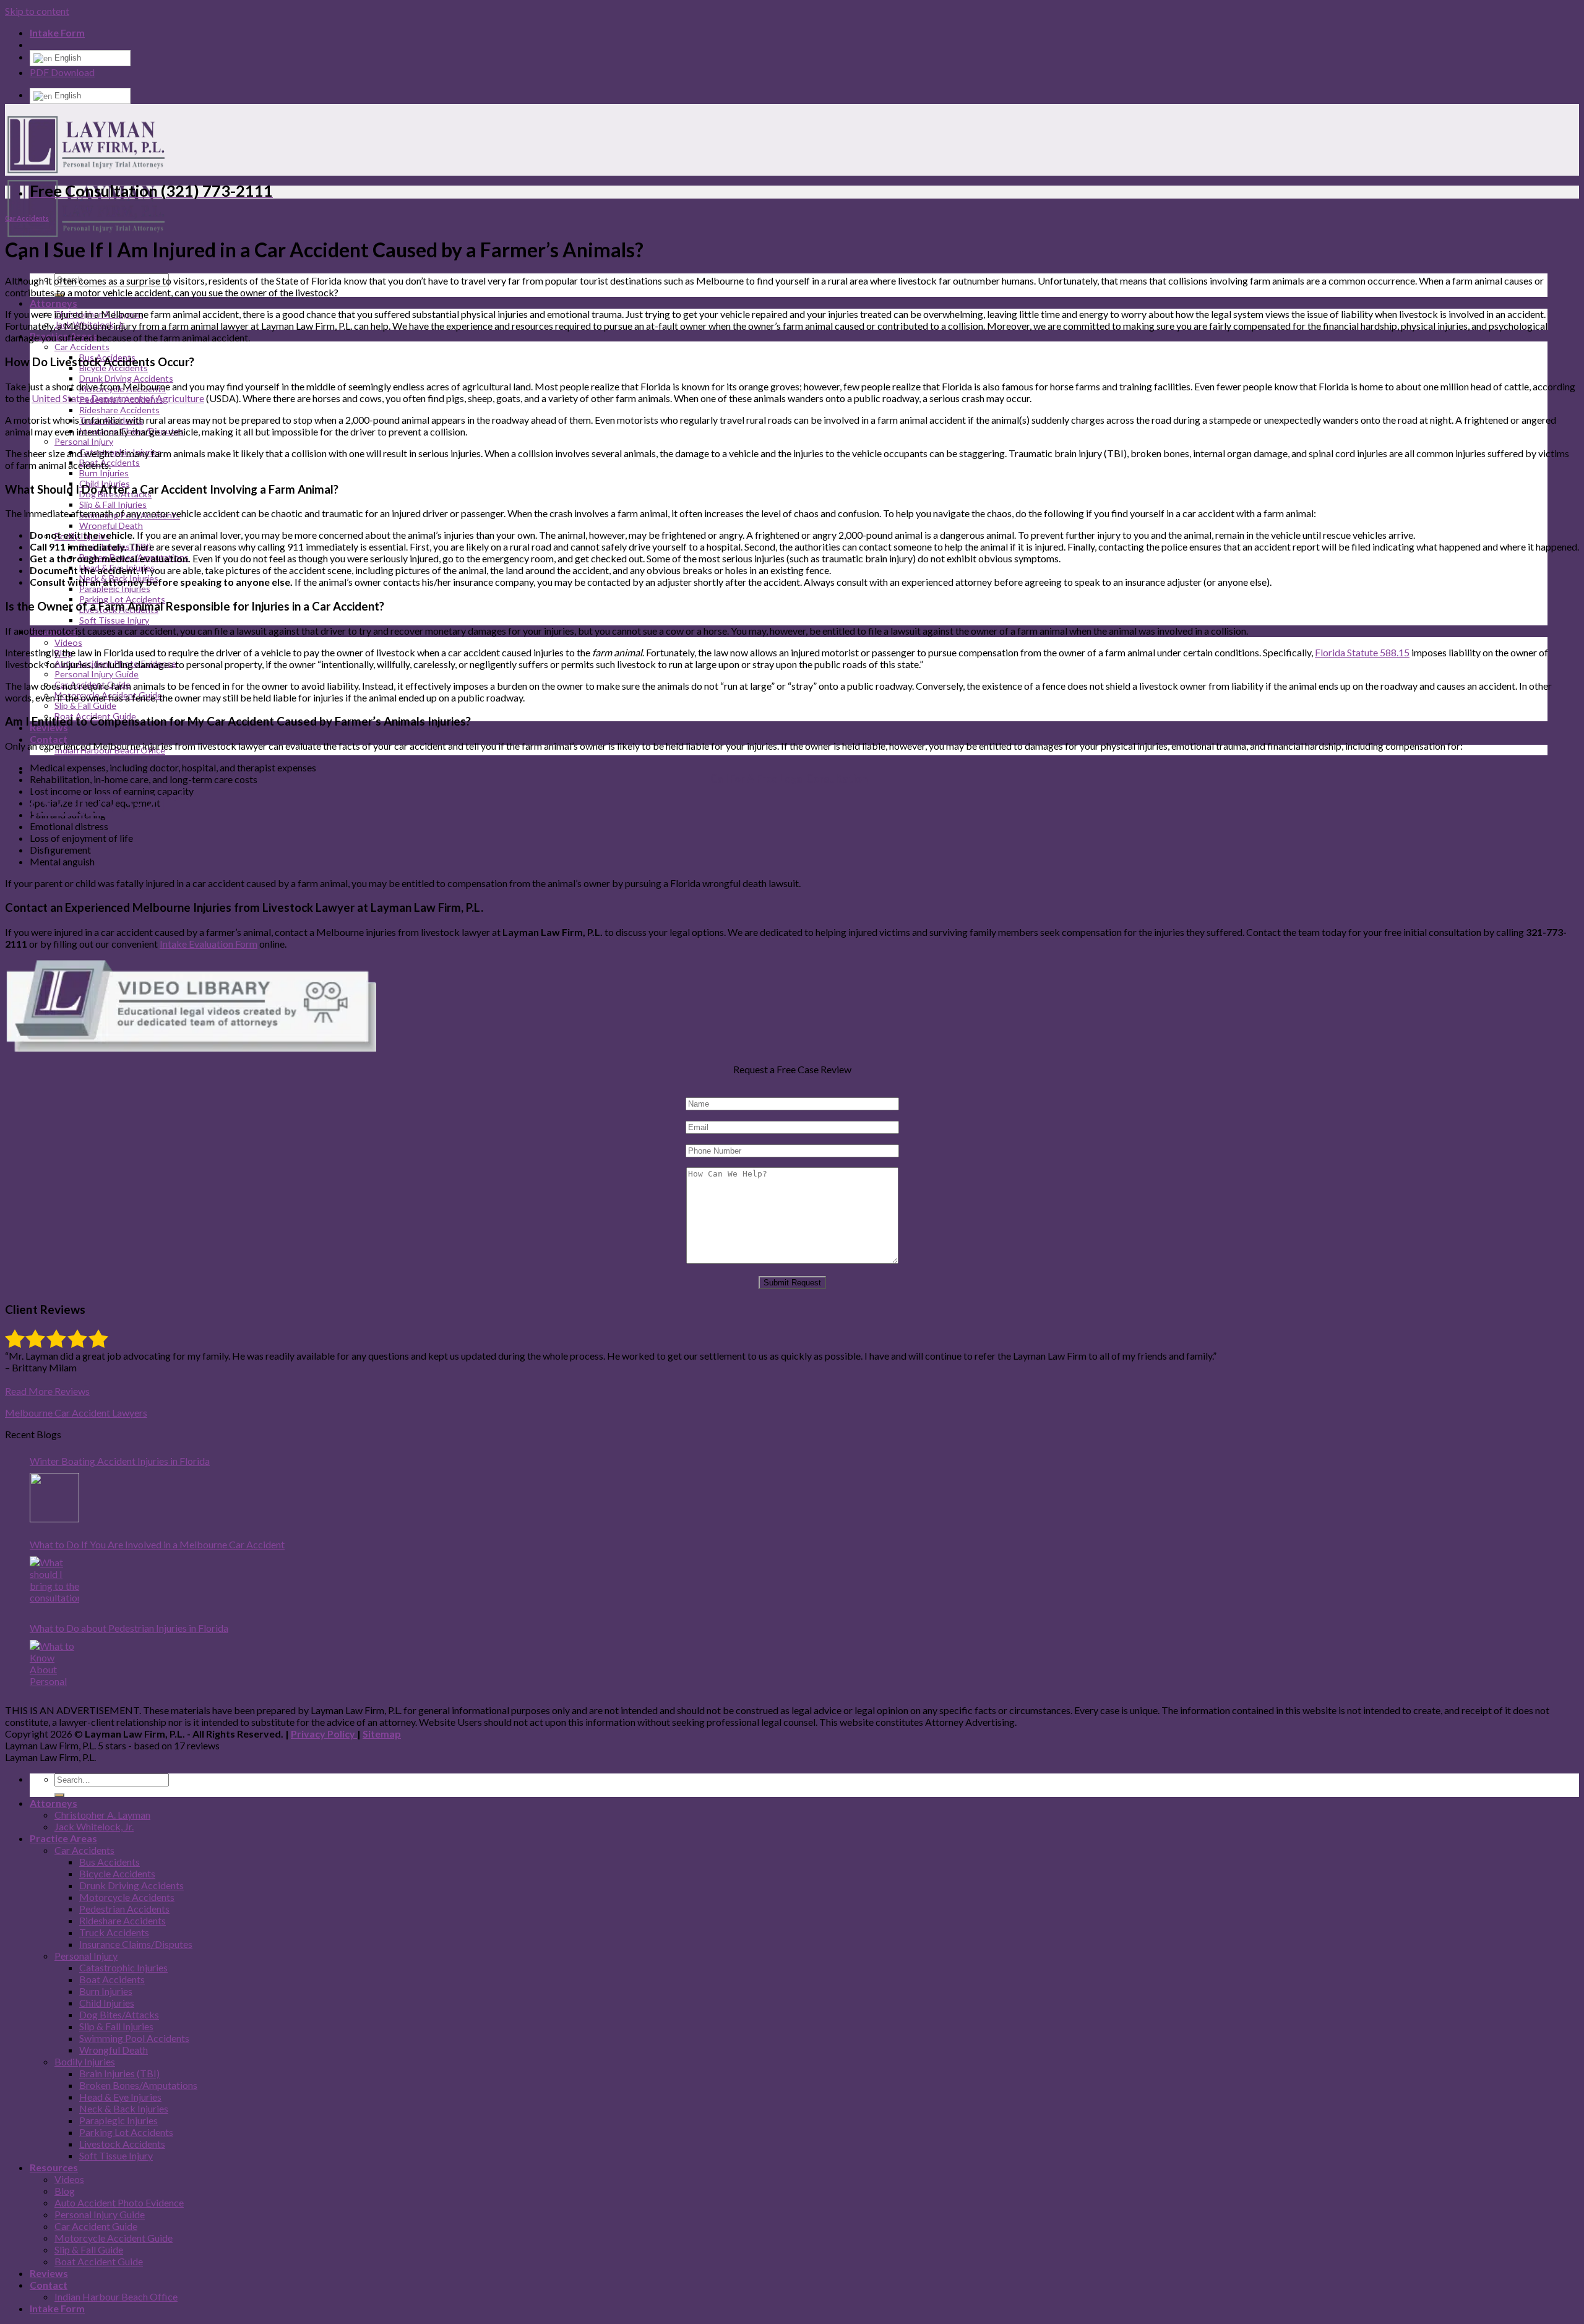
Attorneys (54, 303)
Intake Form (57, 32)
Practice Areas (63, 1838)
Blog (65, 2191)
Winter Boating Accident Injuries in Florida (120, 1461)
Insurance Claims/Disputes (136, 1944)
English (67, 58)
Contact (49, 739)
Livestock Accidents (122, 2144)
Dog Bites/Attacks (119, 2014)
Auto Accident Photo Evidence (119, 2202)
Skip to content (37, 11)
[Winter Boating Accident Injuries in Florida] (54, 1498)
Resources (54, 2167)
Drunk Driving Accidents (126, 378)
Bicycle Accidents (117, 1873)
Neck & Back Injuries (124, 2108)
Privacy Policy (324, 1734)
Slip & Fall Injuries (113, 504)
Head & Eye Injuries (120, 2097)
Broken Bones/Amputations (138, 2085)
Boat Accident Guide (99, 2261)
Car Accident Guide (96, 2226)
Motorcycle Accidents (127, 1897)
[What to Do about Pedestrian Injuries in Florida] (54, 1665)
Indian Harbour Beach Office (116, 2296)
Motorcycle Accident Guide (114, 2238)
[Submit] (59, 1795)
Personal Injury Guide (97, 674)
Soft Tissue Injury (114, 620)
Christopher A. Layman (102, 1815)
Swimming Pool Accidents (134, 2038)
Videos (68, 642)
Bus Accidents (110, 1862)
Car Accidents (82, 347)
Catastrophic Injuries (123, 1967)
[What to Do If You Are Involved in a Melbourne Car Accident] (54, 1581)
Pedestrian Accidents (124, 1909)
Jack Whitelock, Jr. (94, 1826)
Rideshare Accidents (119, 410)
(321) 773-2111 (115, 803)
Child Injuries (107, 2003)
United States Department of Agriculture (118, 398)
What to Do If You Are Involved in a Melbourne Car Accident (157, 1544)
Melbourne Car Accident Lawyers (76, 1413)
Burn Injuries (104, 473)
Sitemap (382, 1734)
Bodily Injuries (85, 2061)
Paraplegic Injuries (115, 589)
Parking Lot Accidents (126, 2132)
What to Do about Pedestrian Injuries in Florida (129, 1628)
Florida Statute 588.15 (1362, 652)
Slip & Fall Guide (85, 705)
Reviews (49, 2273)
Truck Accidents (114, 1932)
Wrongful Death (111, 525)
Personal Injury (84, 441)
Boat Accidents (112, 1979)
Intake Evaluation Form (209, 944)
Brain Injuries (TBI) (119, 2073)
